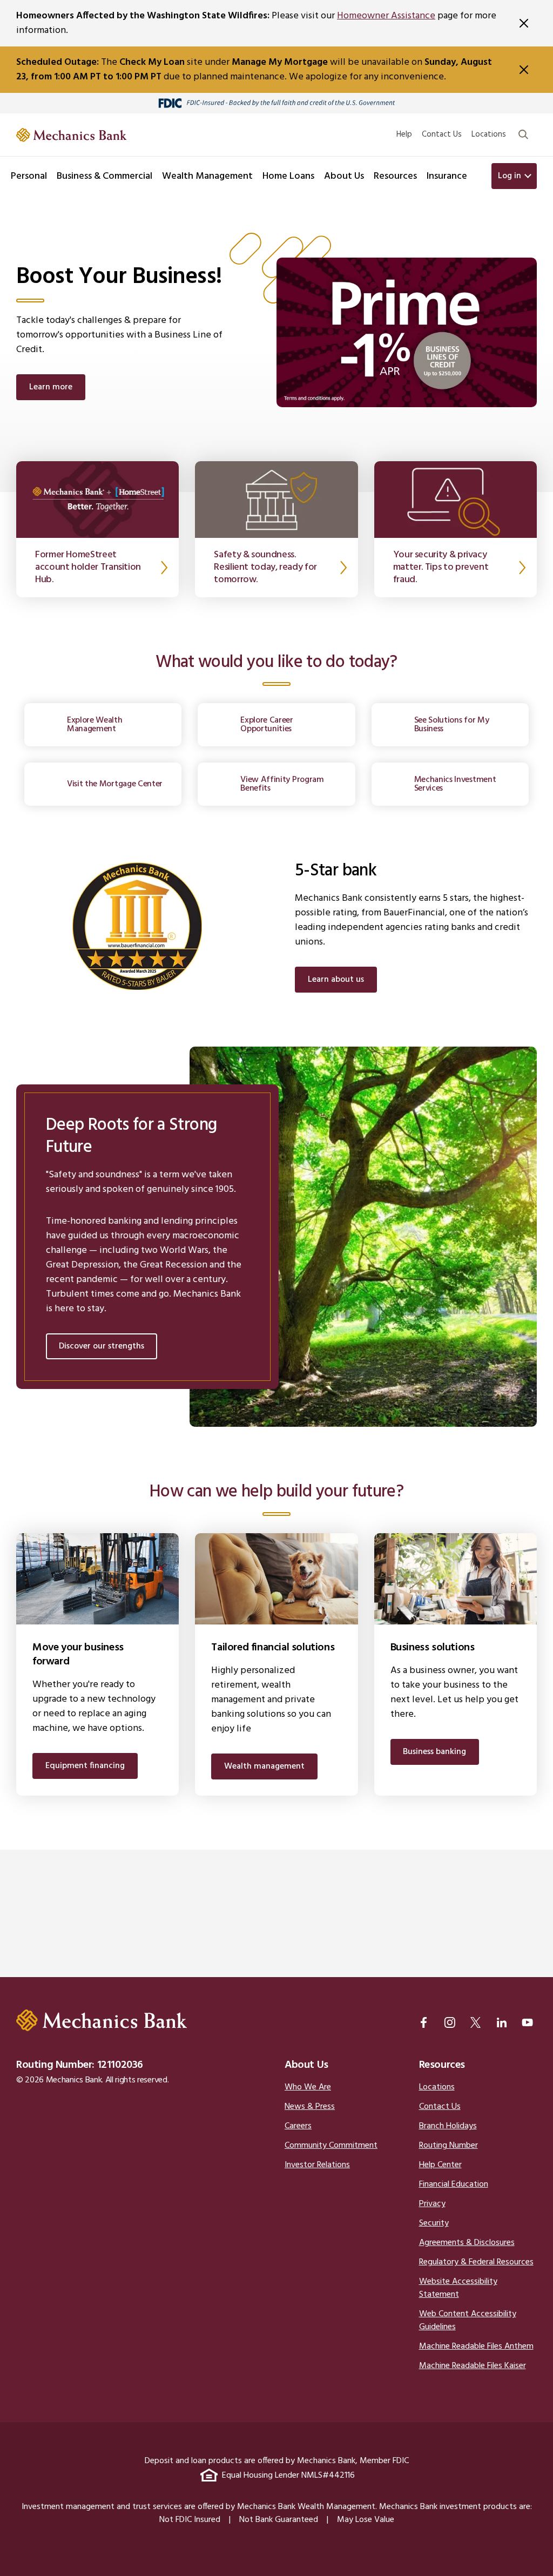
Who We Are (308, 2087)
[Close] (524, 23)
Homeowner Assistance (386, 16)
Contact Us (442, 134)
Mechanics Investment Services (455, 784)
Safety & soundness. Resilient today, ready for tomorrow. (265, 568)
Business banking (434, 1752)
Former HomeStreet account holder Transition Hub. (88, 568)
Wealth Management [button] (207, 176)
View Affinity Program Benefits (282, 784)
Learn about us (336, 980)
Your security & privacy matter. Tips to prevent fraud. (441, 568)
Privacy (432, 2204)
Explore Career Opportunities (267, 725)
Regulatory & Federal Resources (476, 2262)
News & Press (310, 2107)
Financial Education (454, 2184)
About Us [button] (344, 176)
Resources (442, 2065)
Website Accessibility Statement (458, 2288)
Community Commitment (331, 2146)
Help (404, 134)
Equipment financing (85, 1766)
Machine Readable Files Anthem (476, 2346)
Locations (489, 134)
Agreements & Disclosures (467, 2243)
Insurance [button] (447, 176)
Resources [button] (395, 176)
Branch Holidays (448, 2126)
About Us (306, 2065)
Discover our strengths (102, 1346)
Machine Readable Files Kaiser (473, 2366)
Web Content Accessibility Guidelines (468, 2321)
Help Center (440, 2165)
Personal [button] (29, 176)
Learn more (51, 387)
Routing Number (449, 2146)
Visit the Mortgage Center (115, 784)
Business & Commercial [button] (104, 176)
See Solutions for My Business (452, 725)
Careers (298, 2126)
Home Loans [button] (288, 176)
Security (434, 2223)
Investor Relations (317, 2165)
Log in (510, 176)
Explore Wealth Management (95, 725)
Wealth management (264, 1766)
